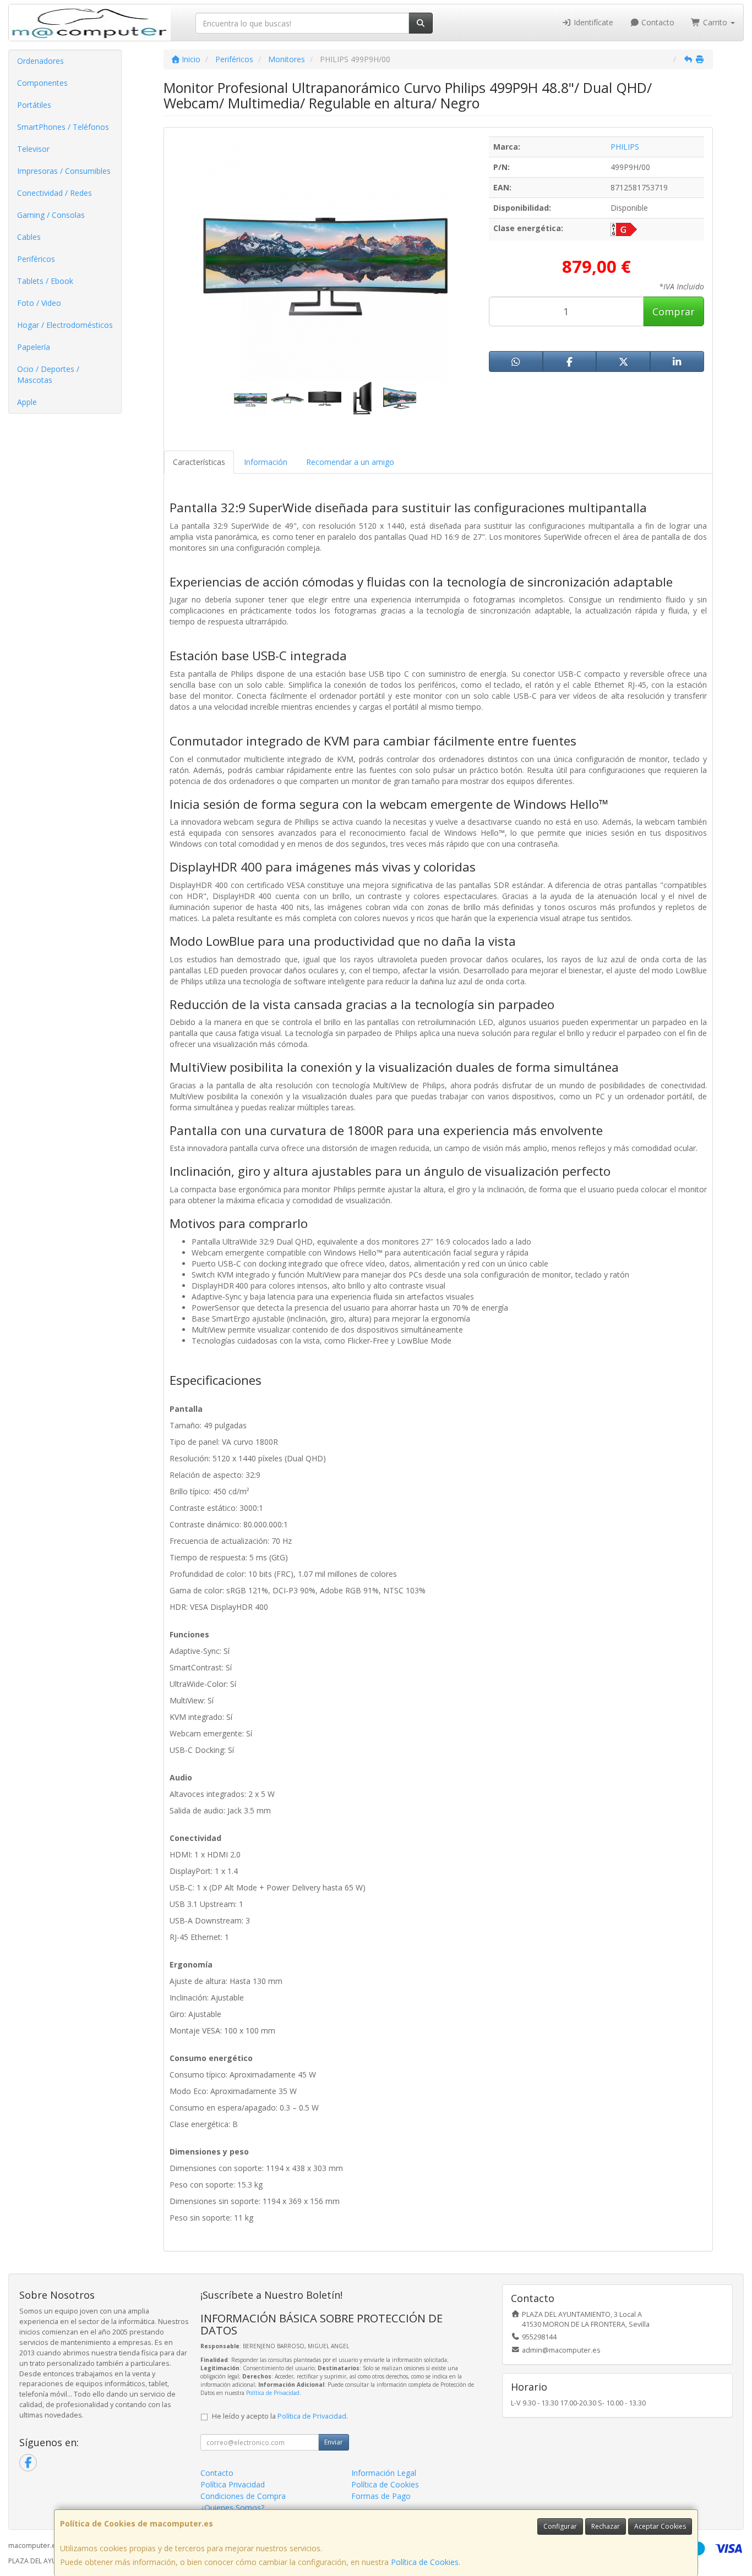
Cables (29, 237)
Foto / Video (39, 303)
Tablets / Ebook (45, 281)
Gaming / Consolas (51, 215)
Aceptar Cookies (660, 2526)
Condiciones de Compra (243, 2496)
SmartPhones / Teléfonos (63, 127)
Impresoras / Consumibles (64, 171)
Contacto (657, 22)
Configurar (560, 2526)
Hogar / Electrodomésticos (65, 325)
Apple (27, 402)
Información (266, 462)
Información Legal (384, 2473)
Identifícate (592, 22)
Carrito (715, 22)
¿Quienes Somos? (232, 2508)
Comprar (674, 311)
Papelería (34, 347)
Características (199, 462)
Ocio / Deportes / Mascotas (48, 374)
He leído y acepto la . (280, 2416)
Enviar (334, 2442)
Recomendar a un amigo (350, 462)
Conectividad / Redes (55, 193)
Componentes (42, 83)
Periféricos (36, 259)
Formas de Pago (381, 2496)
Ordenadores (40, 61)
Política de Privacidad (273, 2393)
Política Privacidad (233, 2484)
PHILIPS (625, 147)
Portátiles (34, 105)
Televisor (33, 149)
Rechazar (606, 2526)
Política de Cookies (425, 2562)
